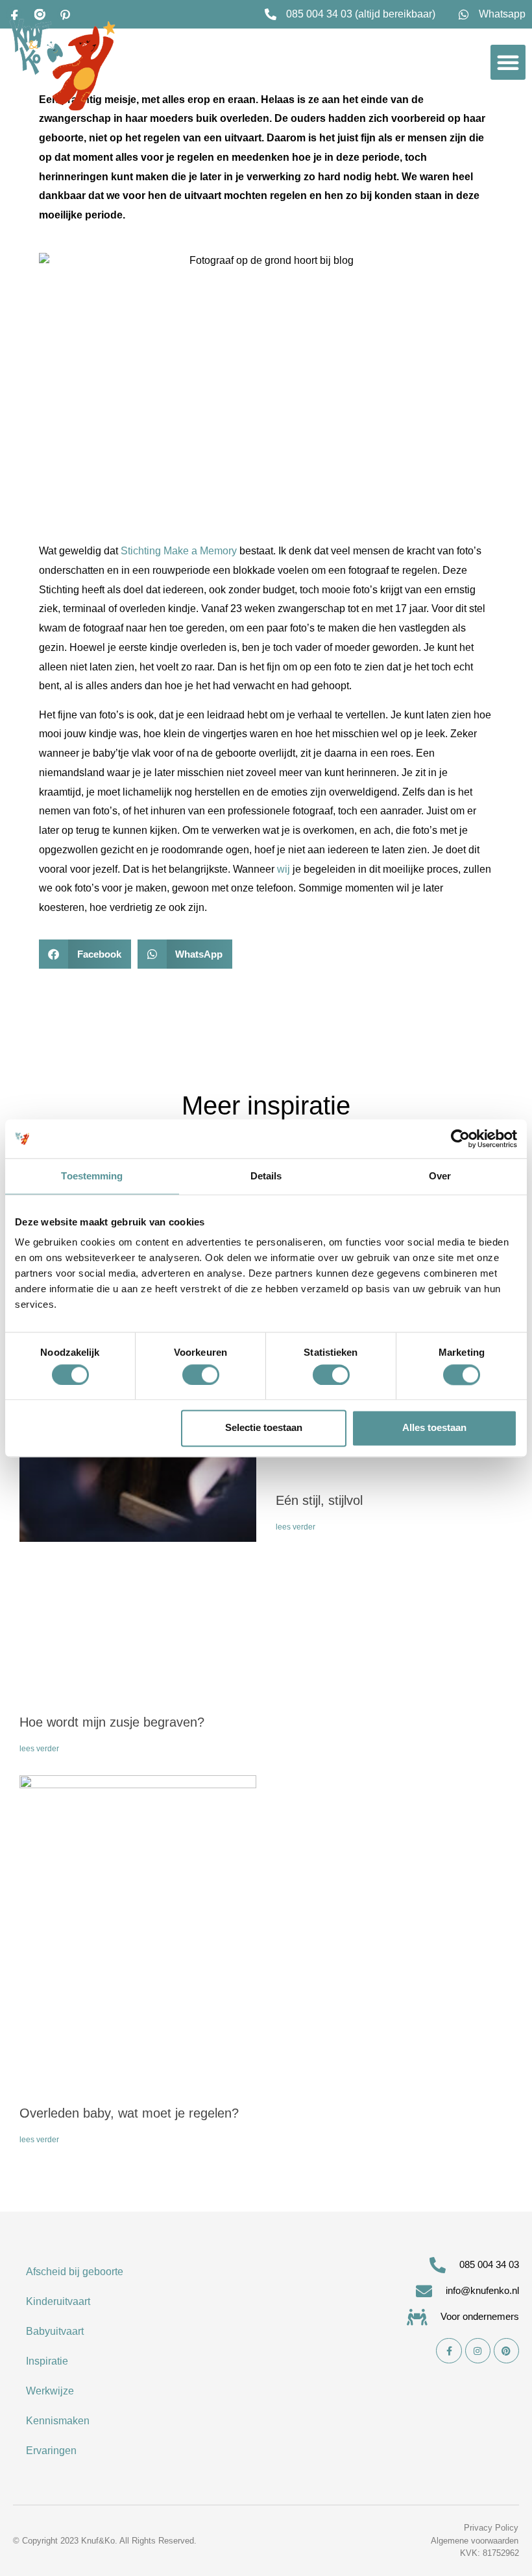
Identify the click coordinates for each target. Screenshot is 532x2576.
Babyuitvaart (55, 2331)
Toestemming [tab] (92, 1176)
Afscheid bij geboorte (75, 2272)
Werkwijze (50, 2391)
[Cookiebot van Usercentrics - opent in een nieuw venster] (460, 1139)
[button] (508, 62)
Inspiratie (47, 2361)
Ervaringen (51, 2451)
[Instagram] (478, 2351)
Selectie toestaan (264, 1428)
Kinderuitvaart (58, 2301)
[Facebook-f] (449, 2351)
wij (284, 869)
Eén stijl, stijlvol (319, 1500)
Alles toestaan (434, 1428)
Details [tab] (266, 1176)
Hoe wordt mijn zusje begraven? (112, 1722)
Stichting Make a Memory (179, 551)
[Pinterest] (506, 2351)
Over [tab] (440, 1176)
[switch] (201, 1375)
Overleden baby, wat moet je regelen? (129, 2113)
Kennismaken (58, 2421)
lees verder (39, 1749)
